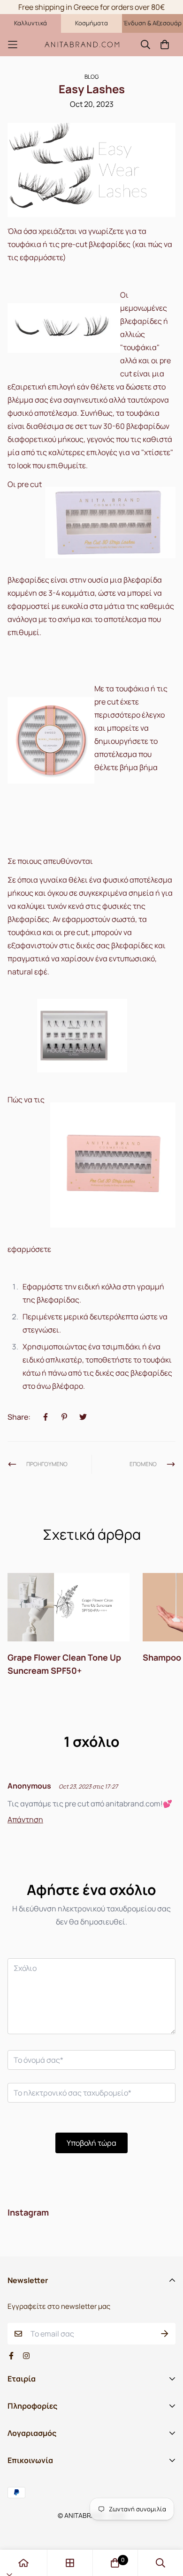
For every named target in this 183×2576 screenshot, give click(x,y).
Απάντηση (25, 1820)
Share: (19, 1417)
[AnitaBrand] (82, 45)
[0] (115, 2563)
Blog (91, 77)
